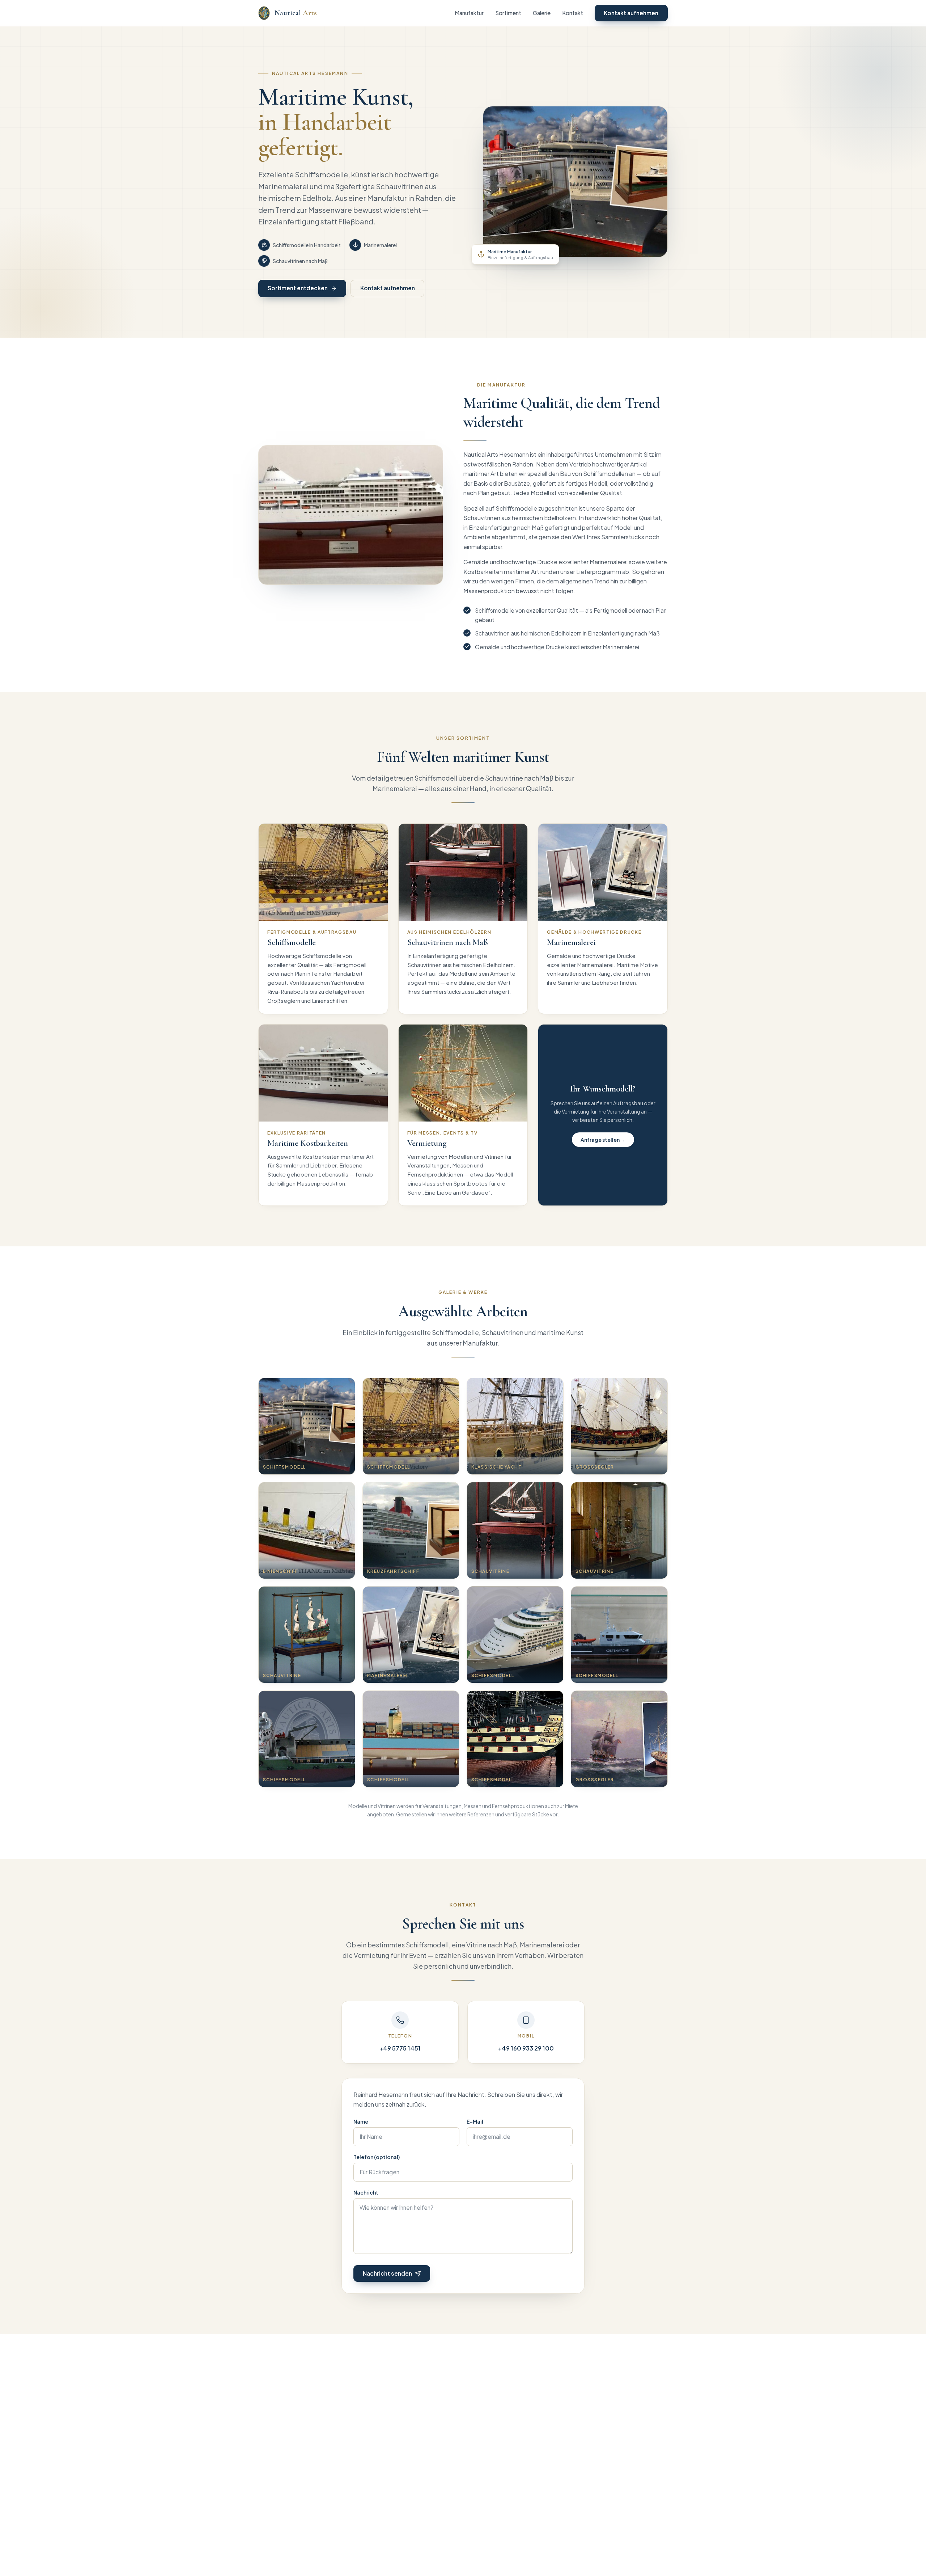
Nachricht (366, 2192)
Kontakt (573, 13)
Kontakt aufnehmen (631, 13)
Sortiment (508, 13)
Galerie (542, 13)
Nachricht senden (387, 2273)
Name (361, 2121)
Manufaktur (469, 13)
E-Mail (475, 2121)
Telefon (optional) (377, 2157)
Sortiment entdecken (298, 288)
